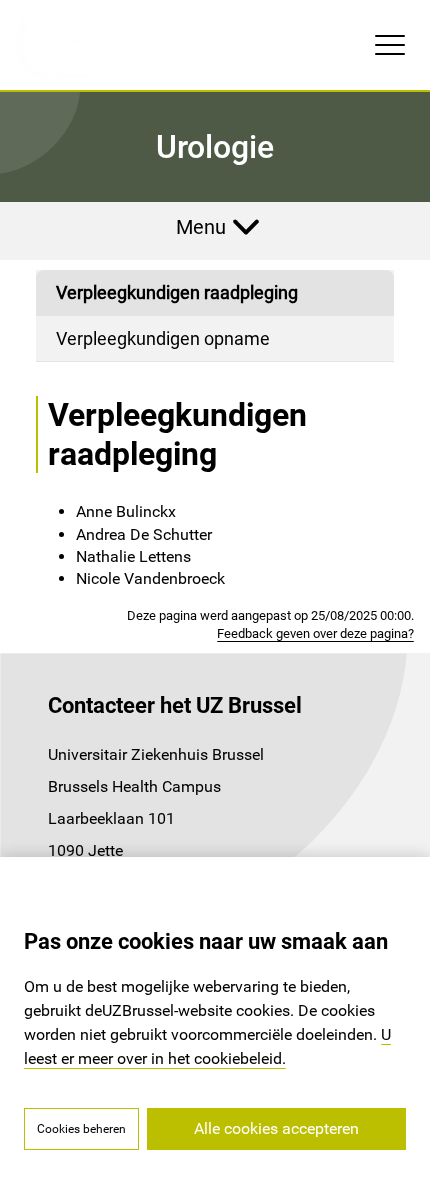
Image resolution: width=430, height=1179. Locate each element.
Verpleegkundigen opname (163, 338)
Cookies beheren (81, 1129)
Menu (201, 227)
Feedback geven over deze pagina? (315, 633)
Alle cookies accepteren (276, 1128)
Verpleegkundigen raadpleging (177, 292)
